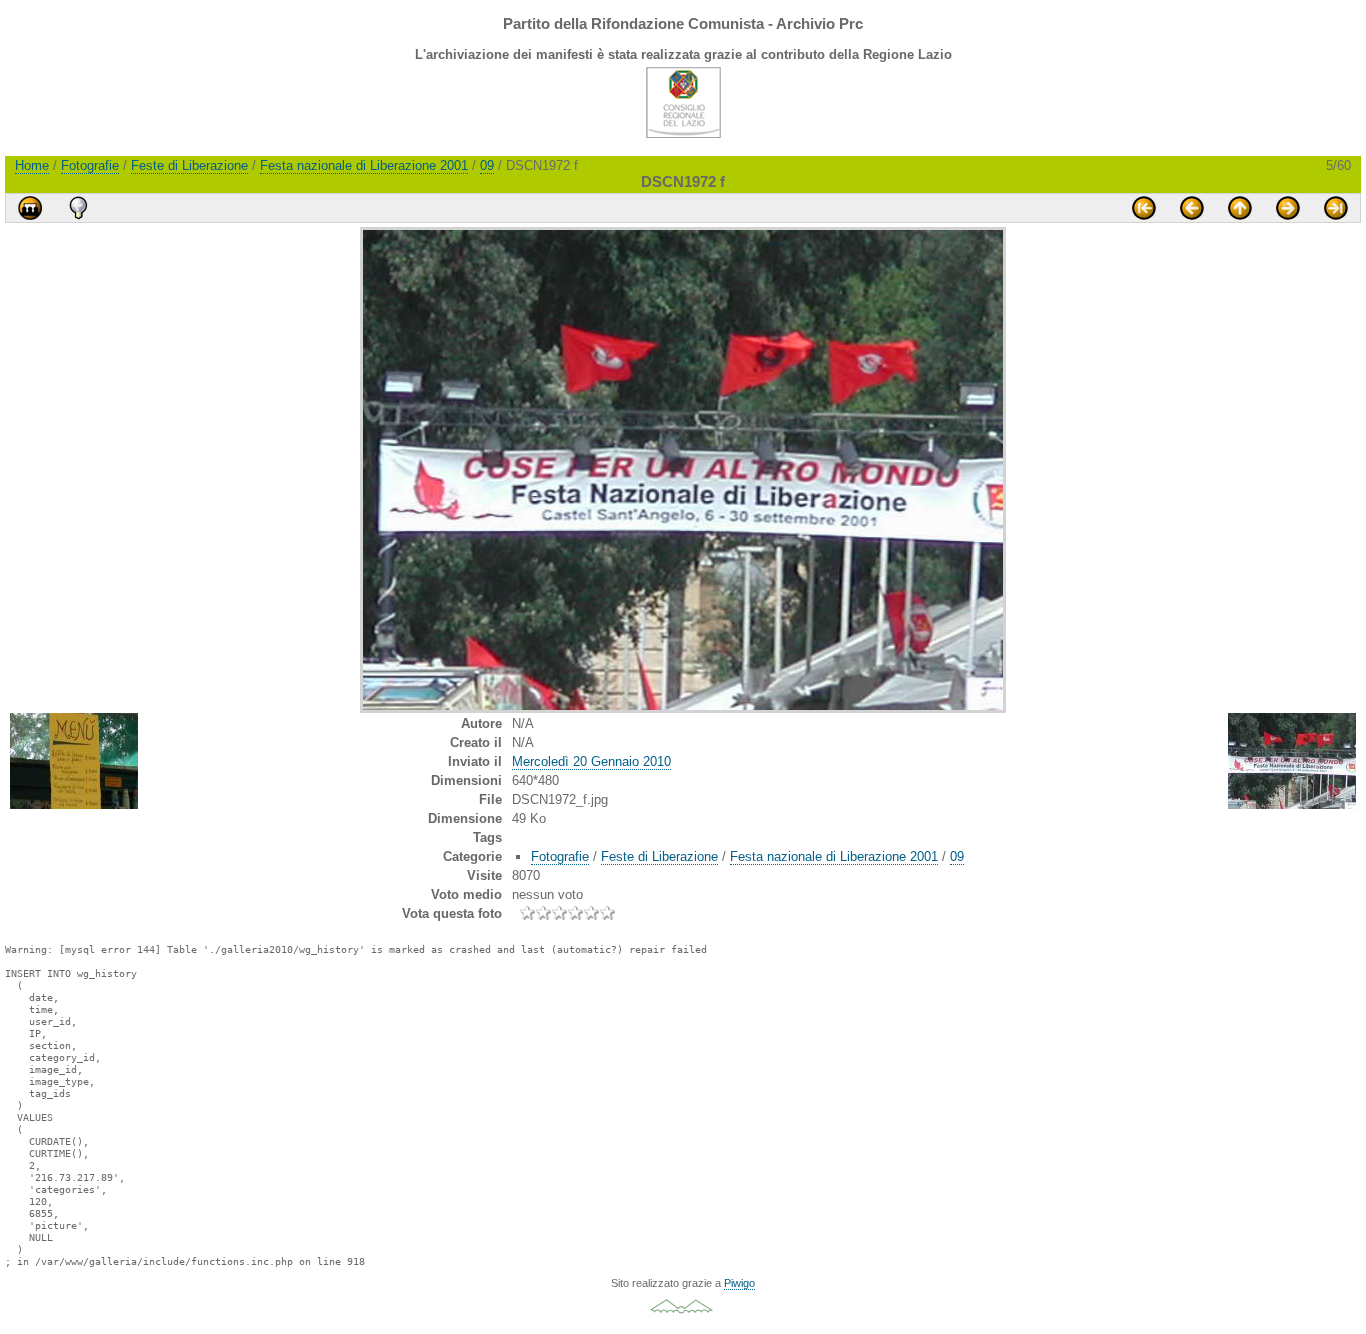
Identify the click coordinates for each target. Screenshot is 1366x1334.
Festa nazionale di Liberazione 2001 (364, 165)
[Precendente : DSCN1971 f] (1192, 208)
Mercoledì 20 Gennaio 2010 (591, 761)
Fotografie (90, 165)
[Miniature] (1240, 208)
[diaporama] (30, 208)
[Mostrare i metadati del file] (78, 208)
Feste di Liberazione (189, 165)
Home (32, 165)
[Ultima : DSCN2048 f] (1336, 208)
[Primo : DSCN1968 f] (1144, 208)
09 (487, 165)
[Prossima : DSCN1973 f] (1288, 208)
